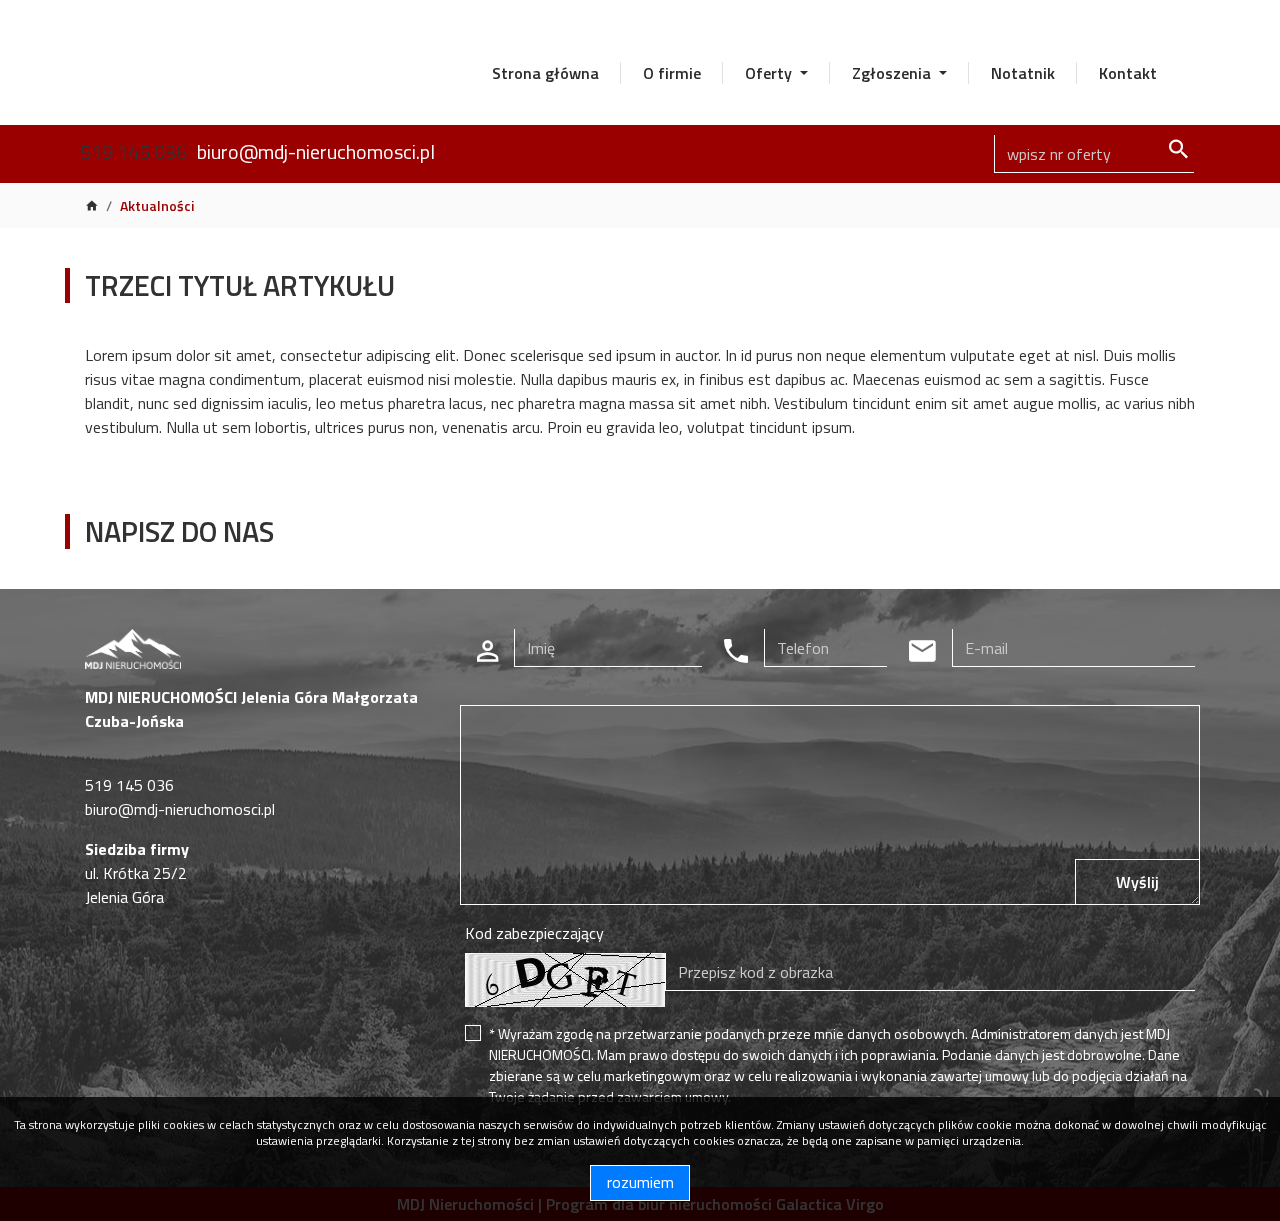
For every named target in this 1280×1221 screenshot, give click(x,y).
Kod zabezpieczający (534, 933)
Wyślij (1137, 882)
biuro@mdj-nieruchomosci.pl (316, 151)
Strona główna (545, 73)
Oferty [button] (770, 73)
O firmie (672, 73)
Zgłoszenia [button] (893, 73)
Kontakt (1128, 73)
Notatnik (1023, 73)
